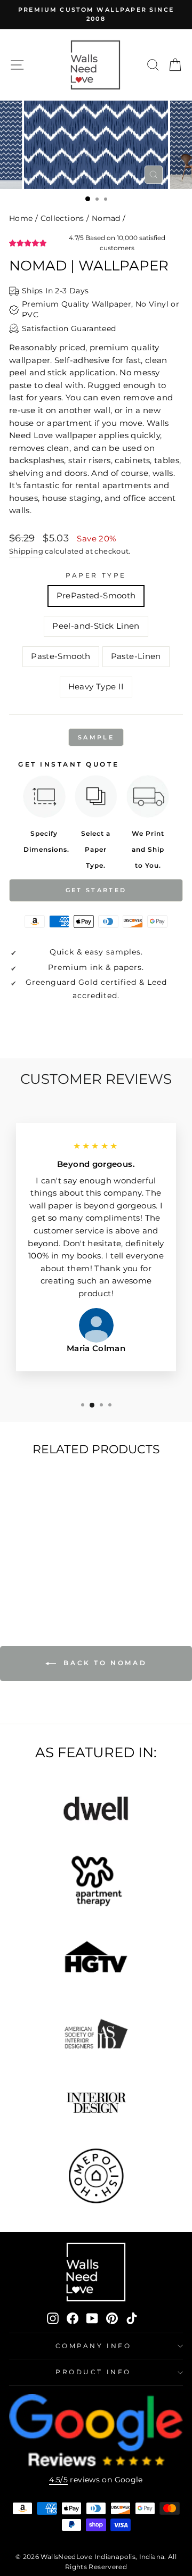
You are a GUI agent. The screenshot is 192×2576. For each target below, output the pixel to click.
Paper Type (96, 575)
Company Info (93, 2346)
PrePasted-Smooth (96, 596)
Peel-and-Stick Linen (96, 626)
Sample (96, 737)
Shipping (26, 551)
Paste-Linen (136, 656)
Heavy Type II (96, 687)
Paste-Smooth (61, 656)
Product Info (93, 2372)
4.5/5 (58, 2480)
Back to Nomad (103, 1663)
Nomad (106, 218)
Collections (62, 218)
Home (21, 218)
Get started (96, 890)
